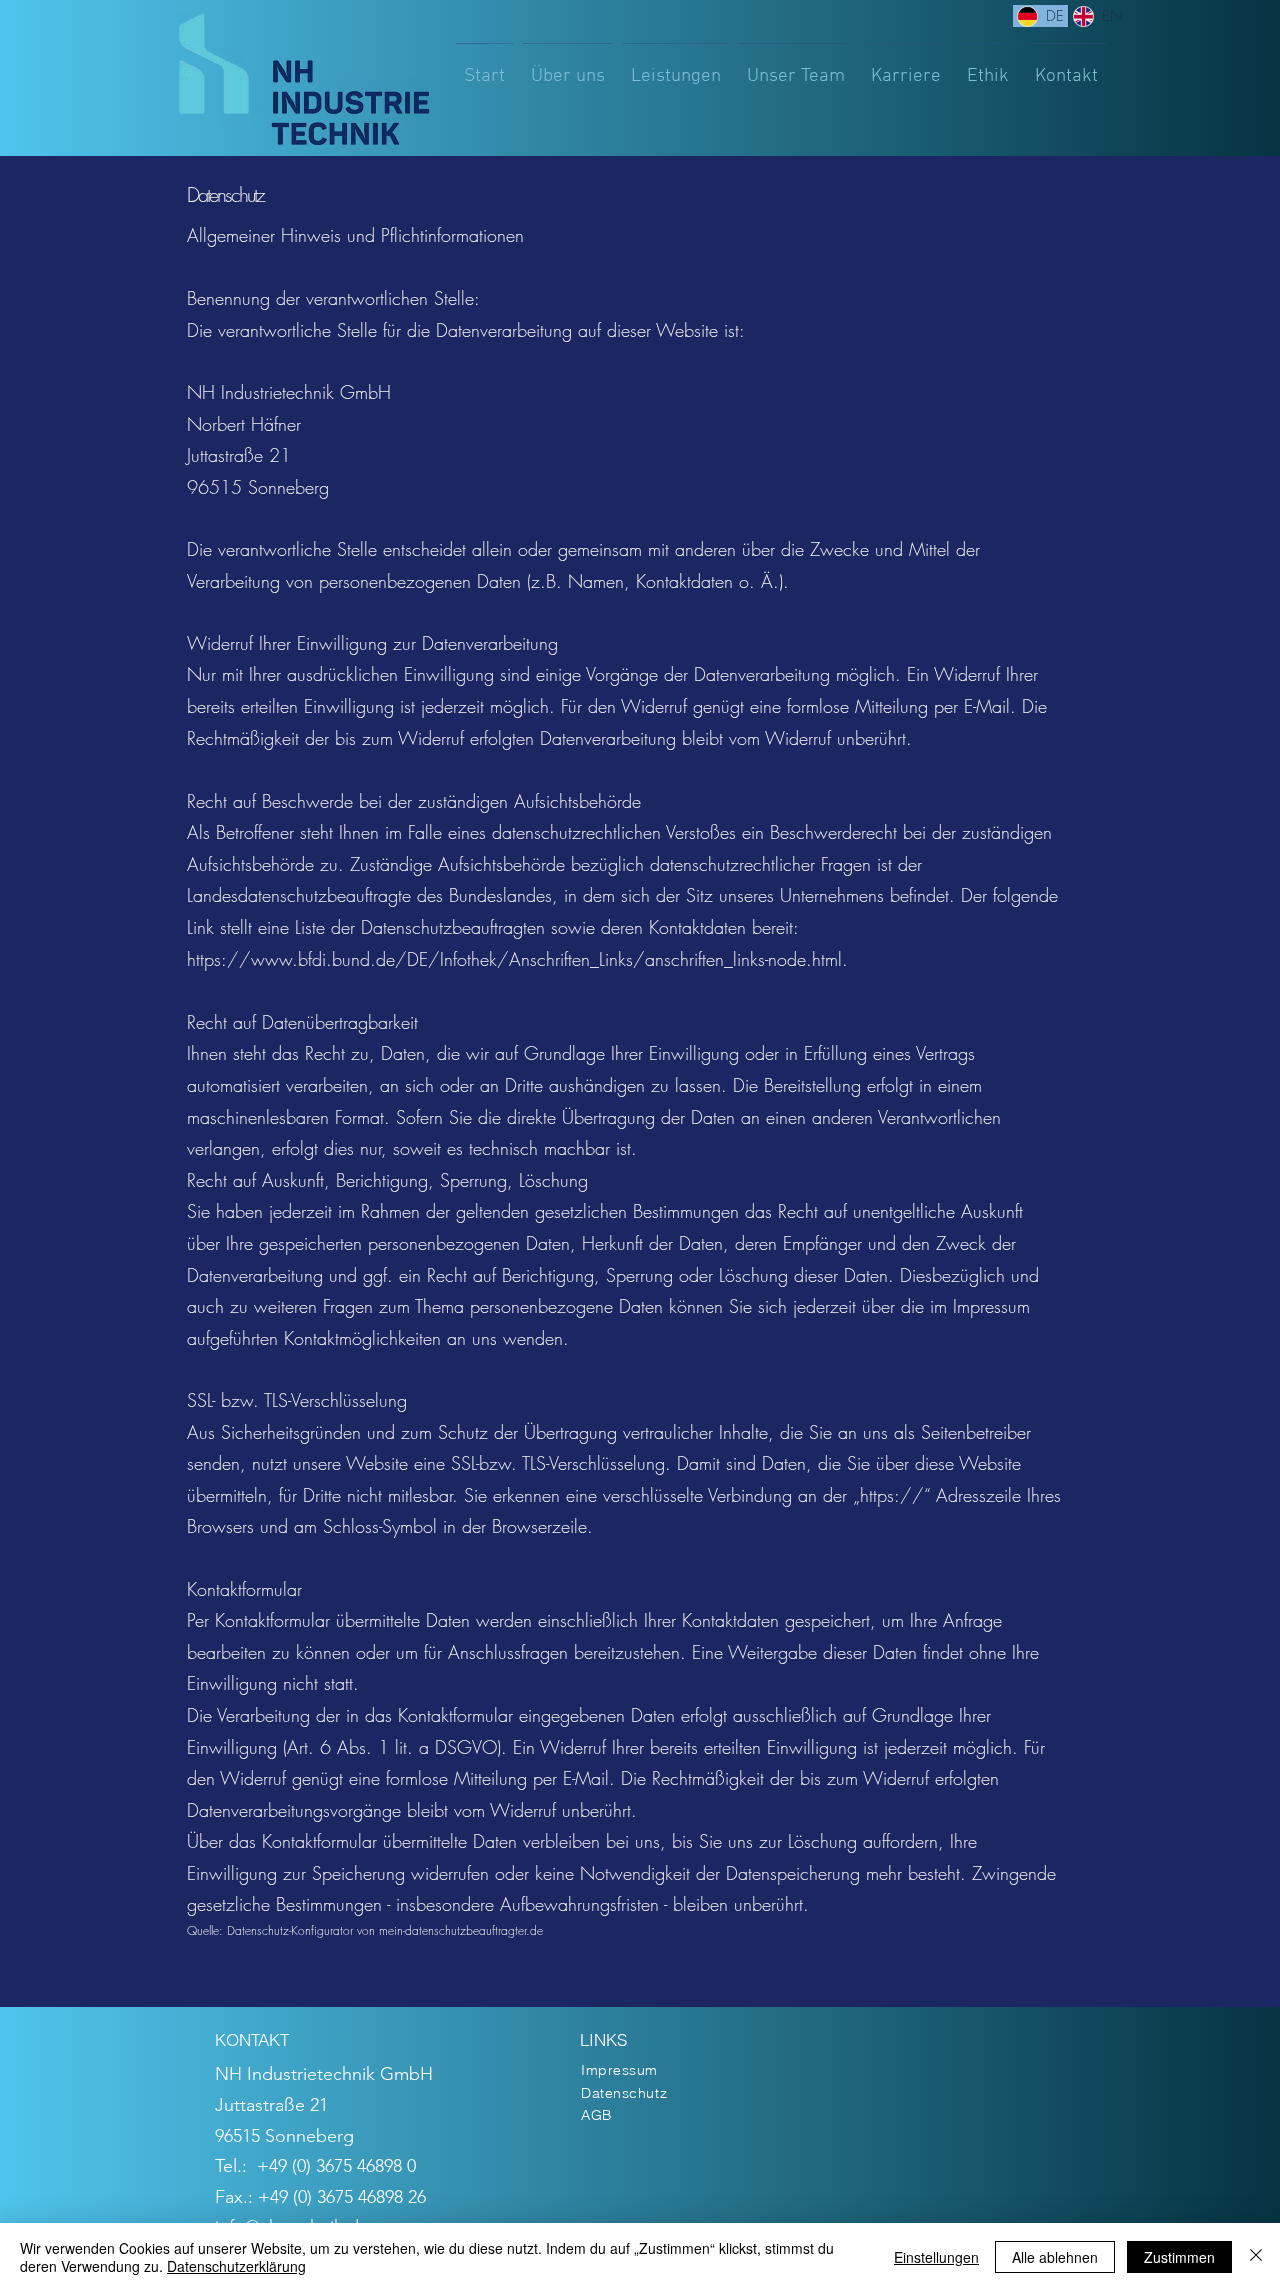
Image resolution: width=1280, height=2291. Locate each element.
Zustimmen (1179, 2257)
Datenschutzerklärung (236, 2266)
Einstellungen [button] (936, 2257)
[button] (676, 68)
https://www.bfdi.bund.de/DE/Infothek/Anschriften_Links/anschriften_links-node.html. (517, 959)
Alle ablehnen (1055, 2257)
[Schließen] (1256, 2257)
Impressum (619, 2070)
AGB (596, 2115)
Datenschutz (624, 2093)
